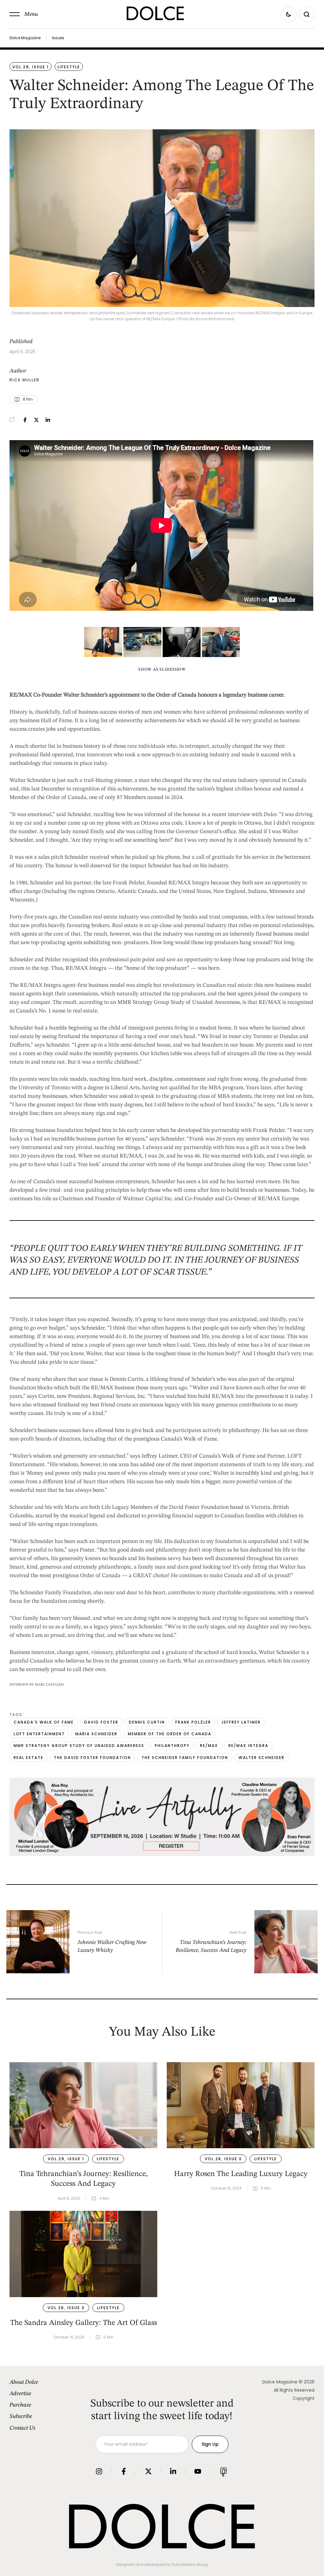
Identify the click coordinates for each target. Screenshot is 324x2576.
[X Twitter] (36, 420)
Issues (58, 38)
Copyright (304, 2398)
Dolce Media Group (190, 2564)
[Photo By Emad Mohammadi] (221, 642)
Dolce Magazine (25, 38)
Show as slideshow (162, 670)
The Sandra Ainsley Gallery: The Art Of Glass (84, 2323)
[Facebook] (25, 420)
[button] (24, 14)
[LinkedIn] (48, 420)
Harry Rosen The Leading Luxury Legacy (241, 2174)
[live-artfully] (162, 1854)
